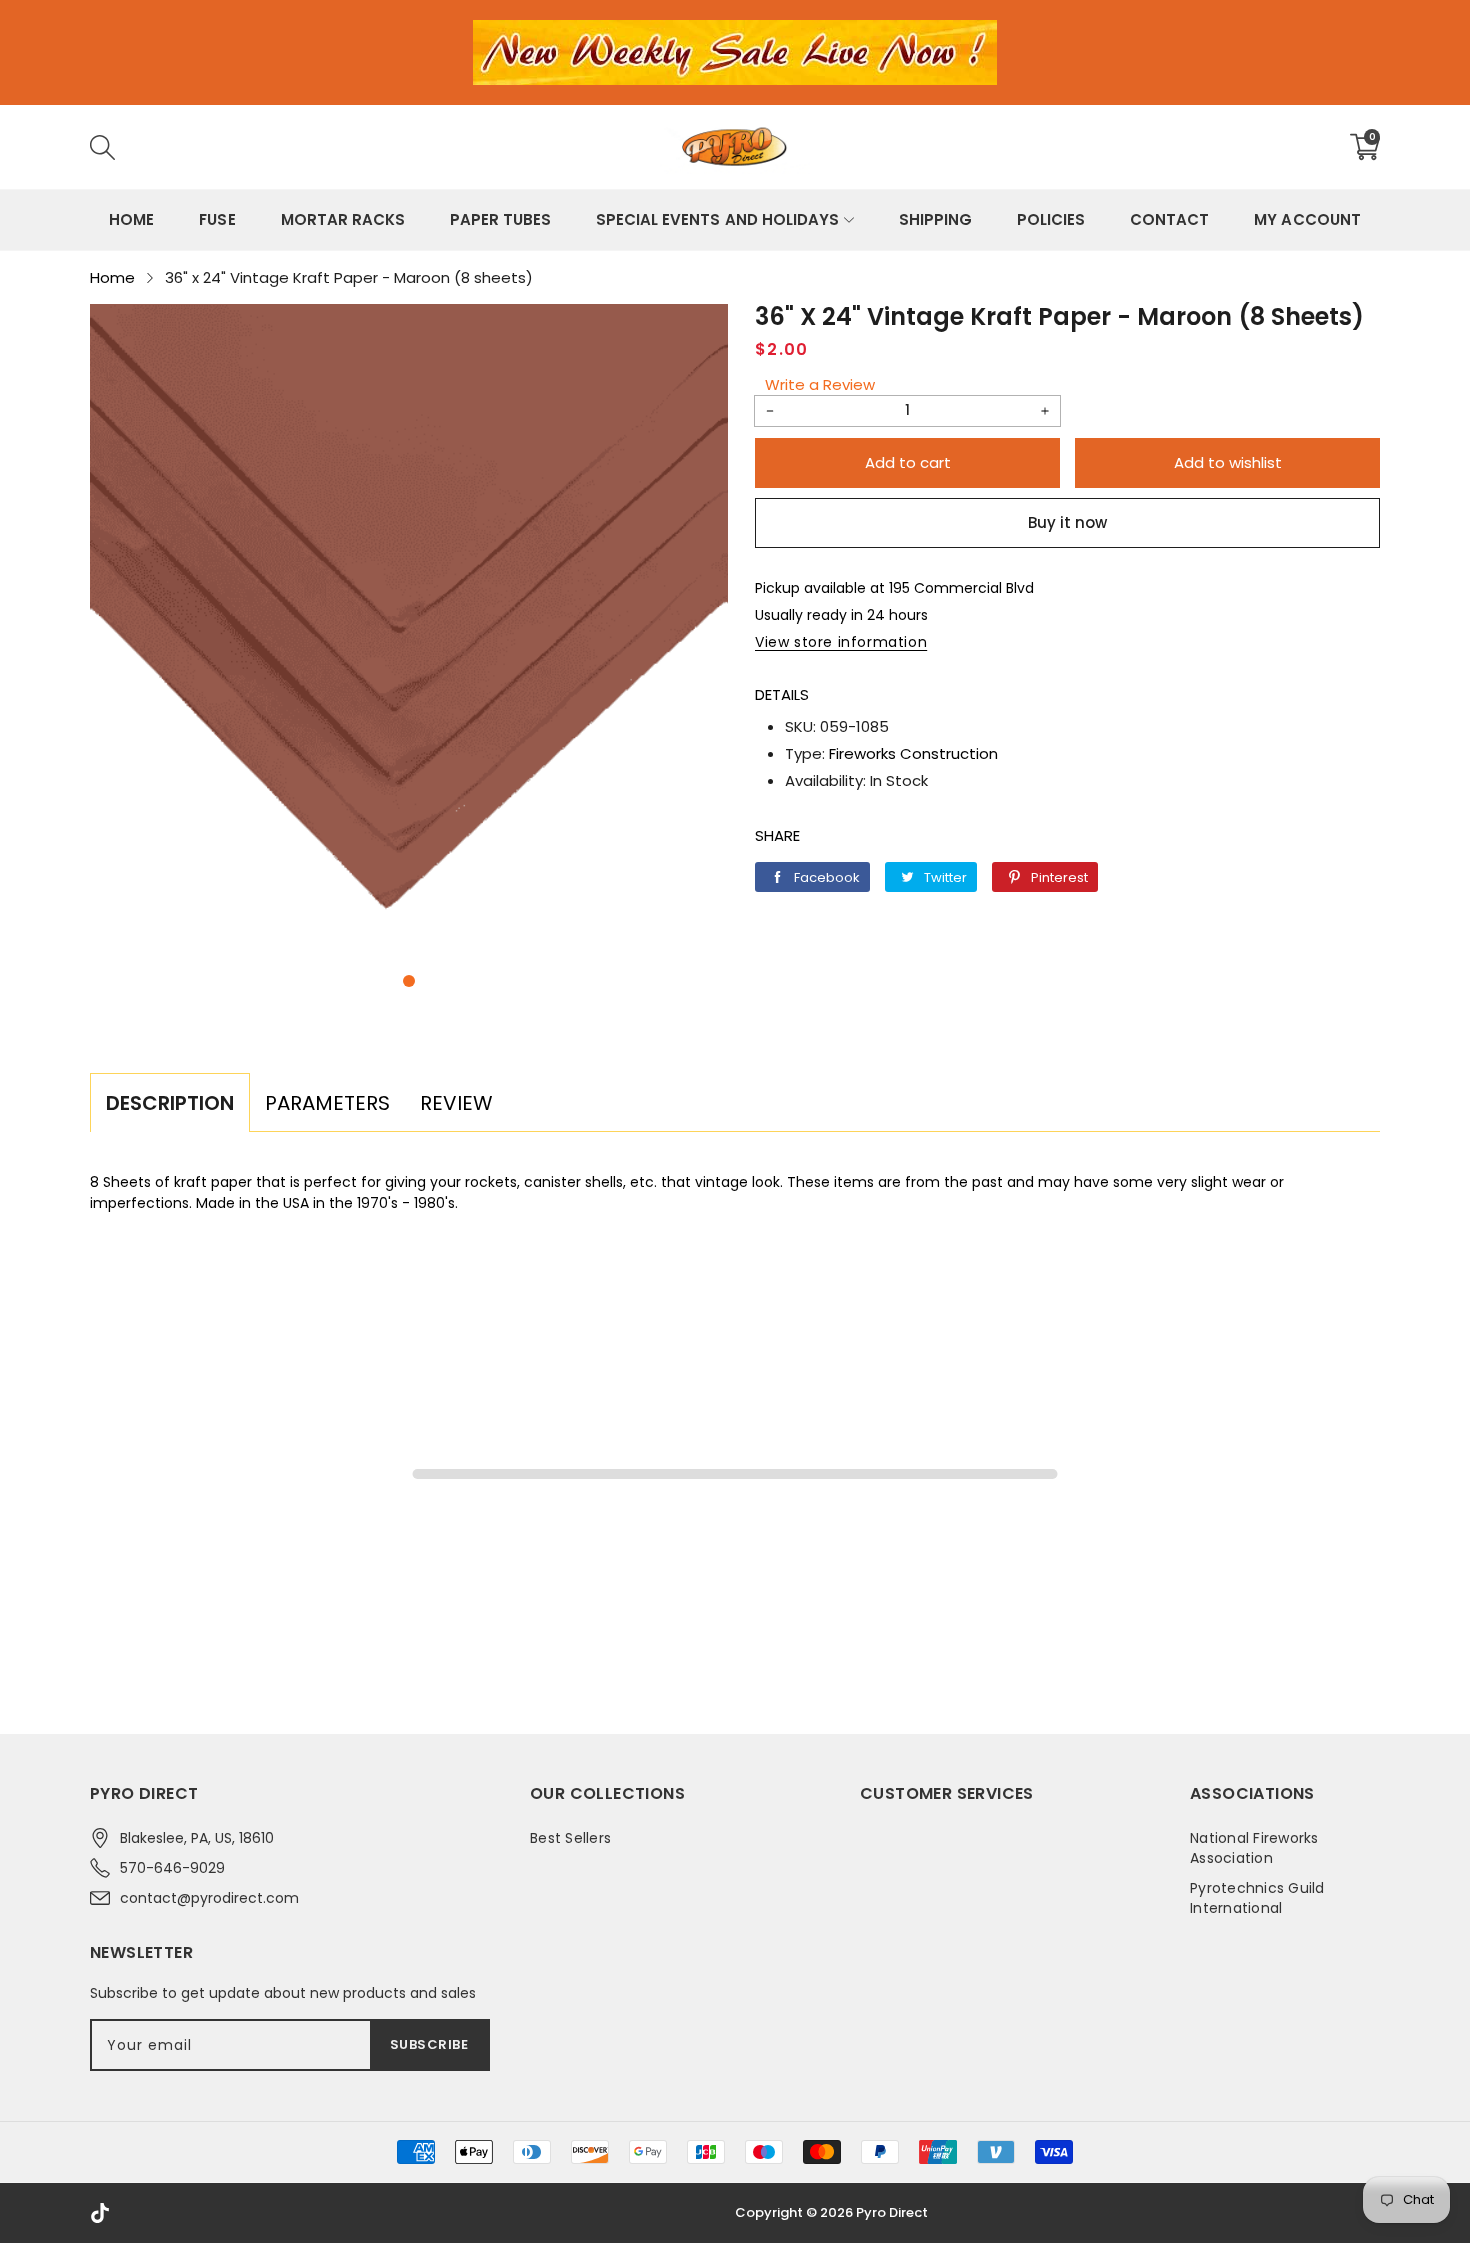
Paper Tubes (500, 219)
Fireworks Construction (913, 753)
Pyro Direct (892, 2212)
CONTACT (1169, 219)
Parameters (327, 1103)
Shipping (935, 219)
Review (456, 1103)
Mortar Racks (343, 219)
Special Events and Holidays (717, 219)
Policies (1051, 219)
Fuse (217, 219)
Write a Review (820, 384)
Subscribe (429, 2044)
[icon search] (402, 147)
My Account (1307, 219)
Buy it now (1067, 522)
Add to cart (908, 462)
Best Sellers (570, 1838)
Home (131, 219)
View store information (841, 642)
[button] (409, 981)
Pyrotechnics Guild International (1257, 1898)
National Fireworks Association (1254, 1848)
